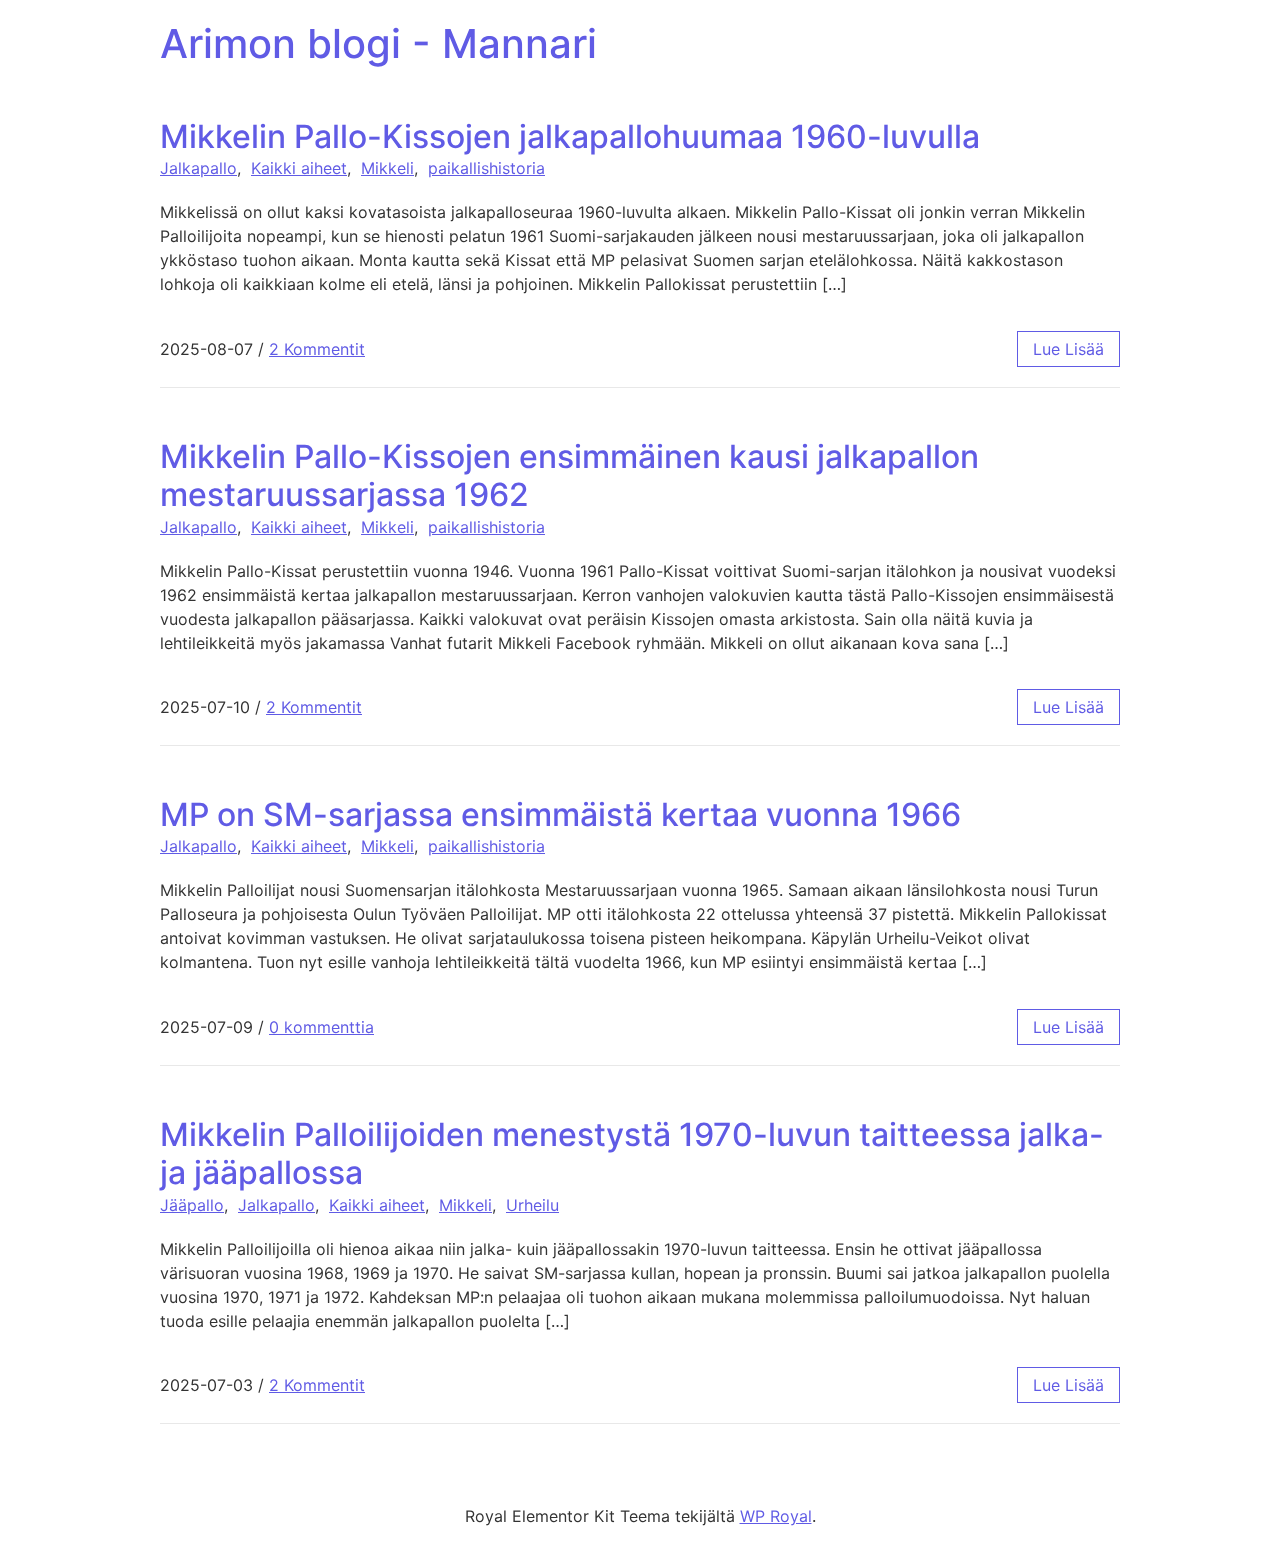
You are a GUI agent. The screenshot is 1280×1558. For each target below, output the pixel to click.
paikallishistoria (486, 168)
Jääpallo (192, 1205)
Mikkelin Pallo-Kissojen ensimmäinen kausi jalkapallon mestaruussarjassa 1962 (569, 475)
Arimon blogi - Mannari (378, 43)
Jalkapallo (198, 168)
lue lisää (1068, 349)
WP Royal (776, 1516)
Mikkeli (387, 168)
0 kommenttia (321, 1027)
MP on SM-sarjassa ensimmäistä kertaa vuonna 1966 (560, 814)
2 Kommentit (317, 349)
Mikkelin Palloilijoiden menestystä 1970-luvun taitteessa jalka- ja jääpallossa (632, 1153)
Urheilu (532, 1205)
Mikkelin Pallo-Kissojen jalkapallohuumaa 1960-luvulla (570, 136)
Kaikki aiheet (299, 168)
